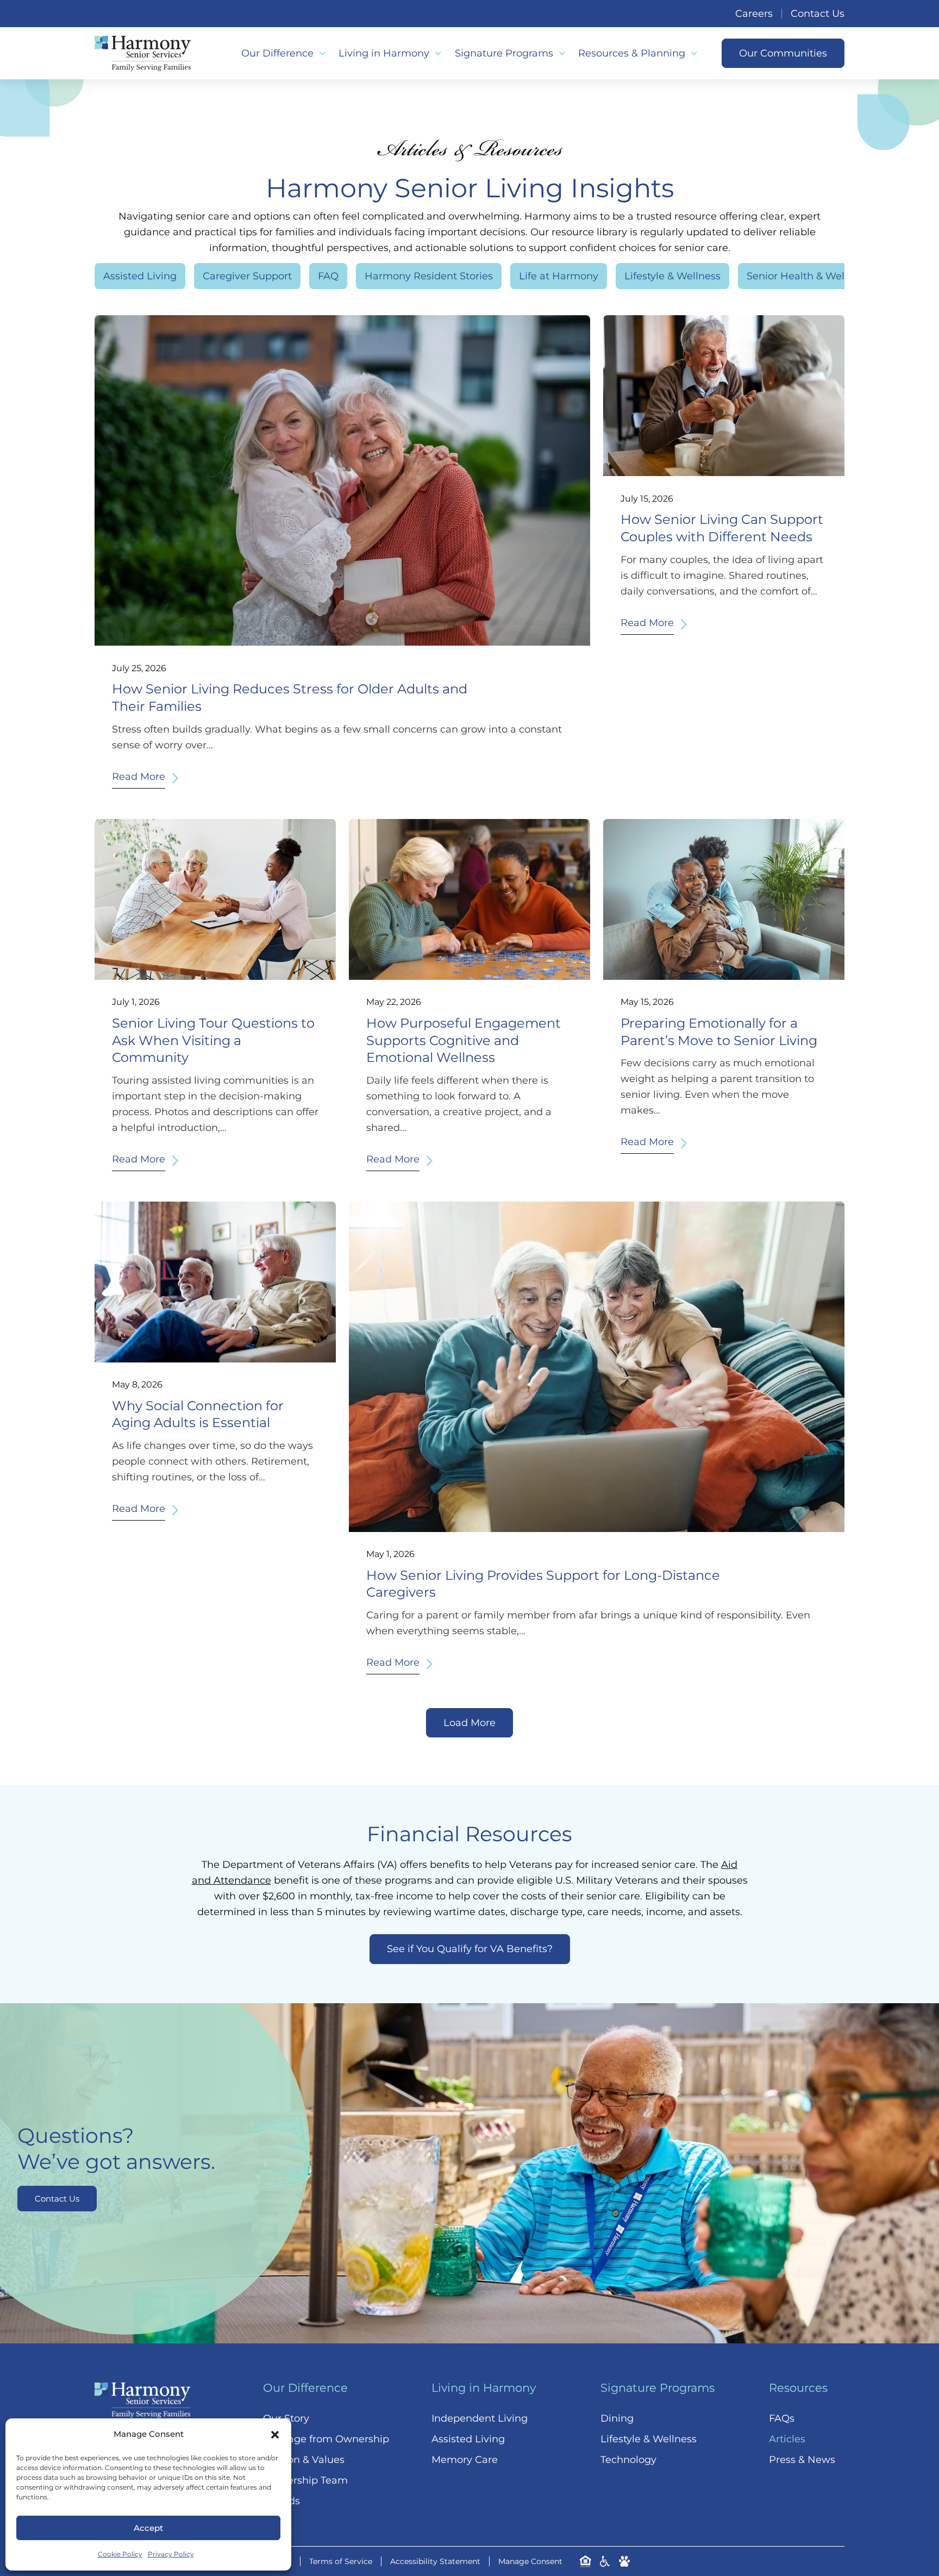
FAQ (328, 276)
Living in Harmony (384, 53)
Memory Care (465, 2460)
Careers (754, 14)
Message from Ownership (326, 2439)
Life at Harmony (559, 276)
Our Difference (277, 53)
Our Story (286, 2418)
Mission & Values (304, 2460)
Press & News (802, 2460)
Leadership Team (305, 2480)
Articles (787, 2439)
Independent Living (480, 2418)
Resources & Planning (632, 53)
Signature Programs (504, 53)
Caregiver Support (247, 276)
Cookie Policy (120, 2554)
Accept (148, 2528)
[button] (275, 2435)
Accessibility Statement (435, 2561)
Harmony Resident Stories (429, 276)
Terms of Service (341, 2561)
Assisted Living (140, 276)
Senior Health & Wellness (808, 276)
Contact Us (818, 14)
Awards (281, 2501)
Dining (617, 2418)
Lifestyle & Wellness (672, 276)
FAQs (782, 2418)
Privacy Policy (171, 2554)
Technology (628, 2460)
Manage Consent (530, 2561)
